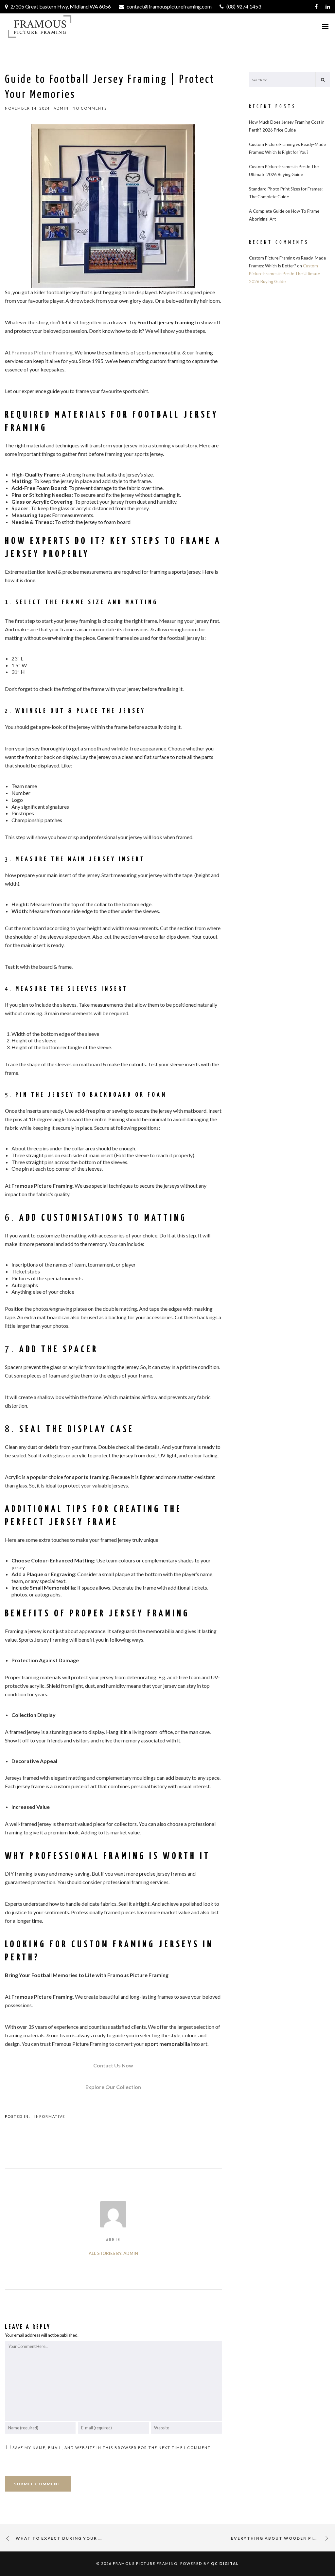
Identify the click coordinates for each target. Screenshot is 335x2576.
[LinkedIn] (328, 7)
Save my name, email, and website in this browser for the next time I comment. (112, 2448)
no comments (90, 108)
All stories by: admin (113, 2253)
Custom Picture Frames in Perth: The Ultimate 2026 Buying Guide (284, 274)
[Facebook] (316, 7)
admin (113, 2240)
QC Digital (225, 2563)
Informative (50, 2116)
